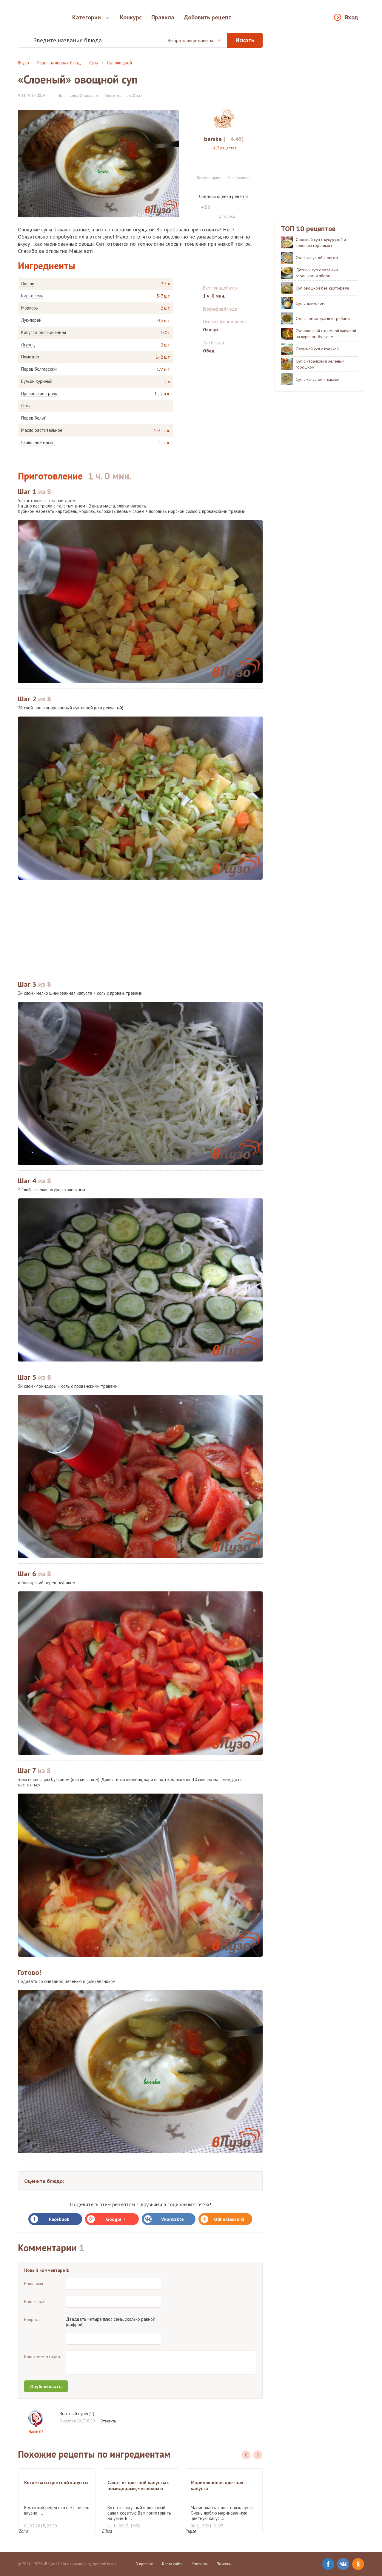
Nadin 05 (36, 2432)
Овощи (28, 284)
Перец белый (34, 418)
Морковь (30, 308)
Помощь (224, 2564)
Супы (94, 63)
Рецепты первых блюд (59, 63)
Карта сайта (172, 2564)
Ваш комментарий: (43, 2356)
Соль (26, 406)
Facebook (59, 2219)
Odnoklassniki (229, 2219)
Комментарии (209, 178)
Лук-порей (31, 320)
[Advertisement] (140, 927)
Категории (87, 17)
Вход (351, 17)
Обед (209, 351)
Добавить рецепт (208, 17)
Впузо (23, 63)
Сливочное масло (38, 443)
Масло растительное (42, 430)
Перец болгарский (39, 369)
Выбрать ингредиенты (190, 40)
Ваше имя (34, 2284)
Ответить (108, 2421)
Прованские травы (39, 394)
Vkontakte (172, 2219)
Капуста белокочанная (44, 332)
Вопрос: (32, 2319)
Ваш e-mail (35, 2302)
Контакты (200, 2564)
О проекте (144, 2564)
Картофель (32, 296)
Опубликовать (46, 2386)
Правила (163, 17)
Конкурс (131, 17)
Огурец (28, 345)
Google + (116, 2219)
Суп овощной (119, 63)
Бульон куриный (37, 381)
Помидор (30, 357)
